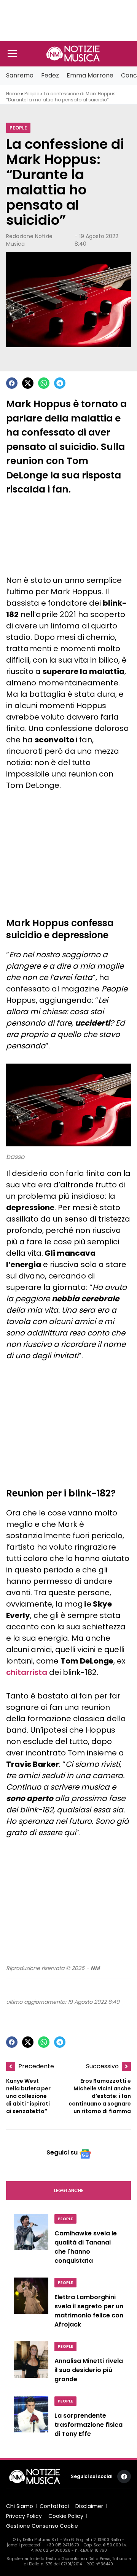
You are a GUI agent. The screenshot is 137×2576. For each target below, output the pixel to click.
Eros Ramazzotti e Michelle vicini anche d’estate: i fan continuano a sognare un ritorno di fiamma (100, 2096)
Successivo (102, 2066)
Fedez (50, 75)
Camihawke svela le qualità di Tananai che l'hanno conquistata (86, 2247)
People (32, 94)
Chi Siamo (20, 2506)
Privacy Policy (24, 2516)
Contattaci (54, 2506)
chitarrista (27, 1672)
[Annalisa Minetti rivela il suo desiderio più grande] (31, 2364)
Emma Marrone (90, 75)
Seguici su (62, 2152)
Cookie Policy (66, 2516)
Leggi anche (69, 2190)
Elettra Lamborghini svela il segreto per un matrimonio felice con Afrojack (89, 2311)
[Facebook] (12, 383)
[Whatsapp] (44, 383)
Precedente (36, 2066)
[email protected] (24, 2545)
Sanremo (20, 75)
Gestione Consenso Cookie (42, 2526)
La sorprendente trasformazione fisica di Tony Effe (88, 2425)
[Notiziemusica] (73, 54)
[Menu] (12, 54)
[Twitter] (28, 383)
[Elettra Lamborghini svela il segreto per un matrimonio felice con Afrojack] (31, 2305)
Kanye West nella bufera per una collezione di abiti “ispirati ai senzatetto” (28, 2096)
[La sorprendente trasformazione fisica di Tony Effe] (31, 2419)
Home (13, 94)
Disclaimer (89, 2506)
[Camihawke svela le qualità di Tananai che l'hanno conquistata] (31, 2241)
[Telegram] (60, 383)
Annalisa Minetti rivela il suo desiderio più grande (89, 2370)
